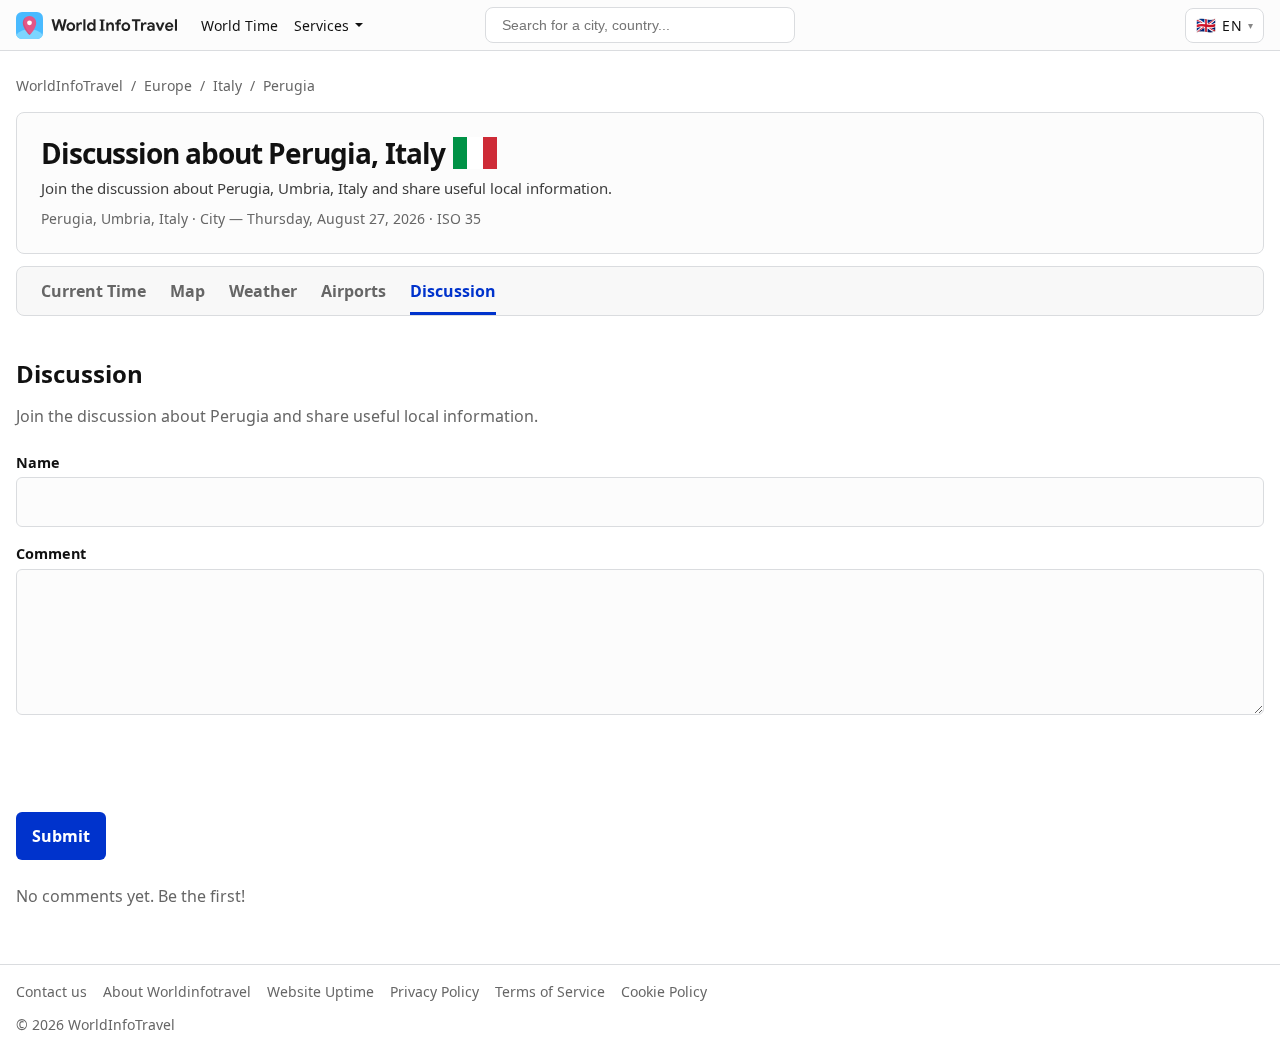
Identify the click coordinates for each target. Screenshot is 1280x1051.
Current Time (93, 291)
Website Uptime (320, 991)
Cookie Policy (664, 991)
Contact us (51, 991)
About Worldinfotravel (177, 991)
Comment (51, 553)
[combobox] (640, 25)
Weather (263, 291)
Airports (353, 291)
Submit (61, 836)
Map (187, 291)
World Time (239, 25)
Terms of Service (550, 991)
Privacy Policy (434, 991)
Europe (168, 85)
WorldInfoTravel (69, 85)
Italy (227, 85)
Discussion (453, 291)
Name (38, 462)
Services (321, 25)
